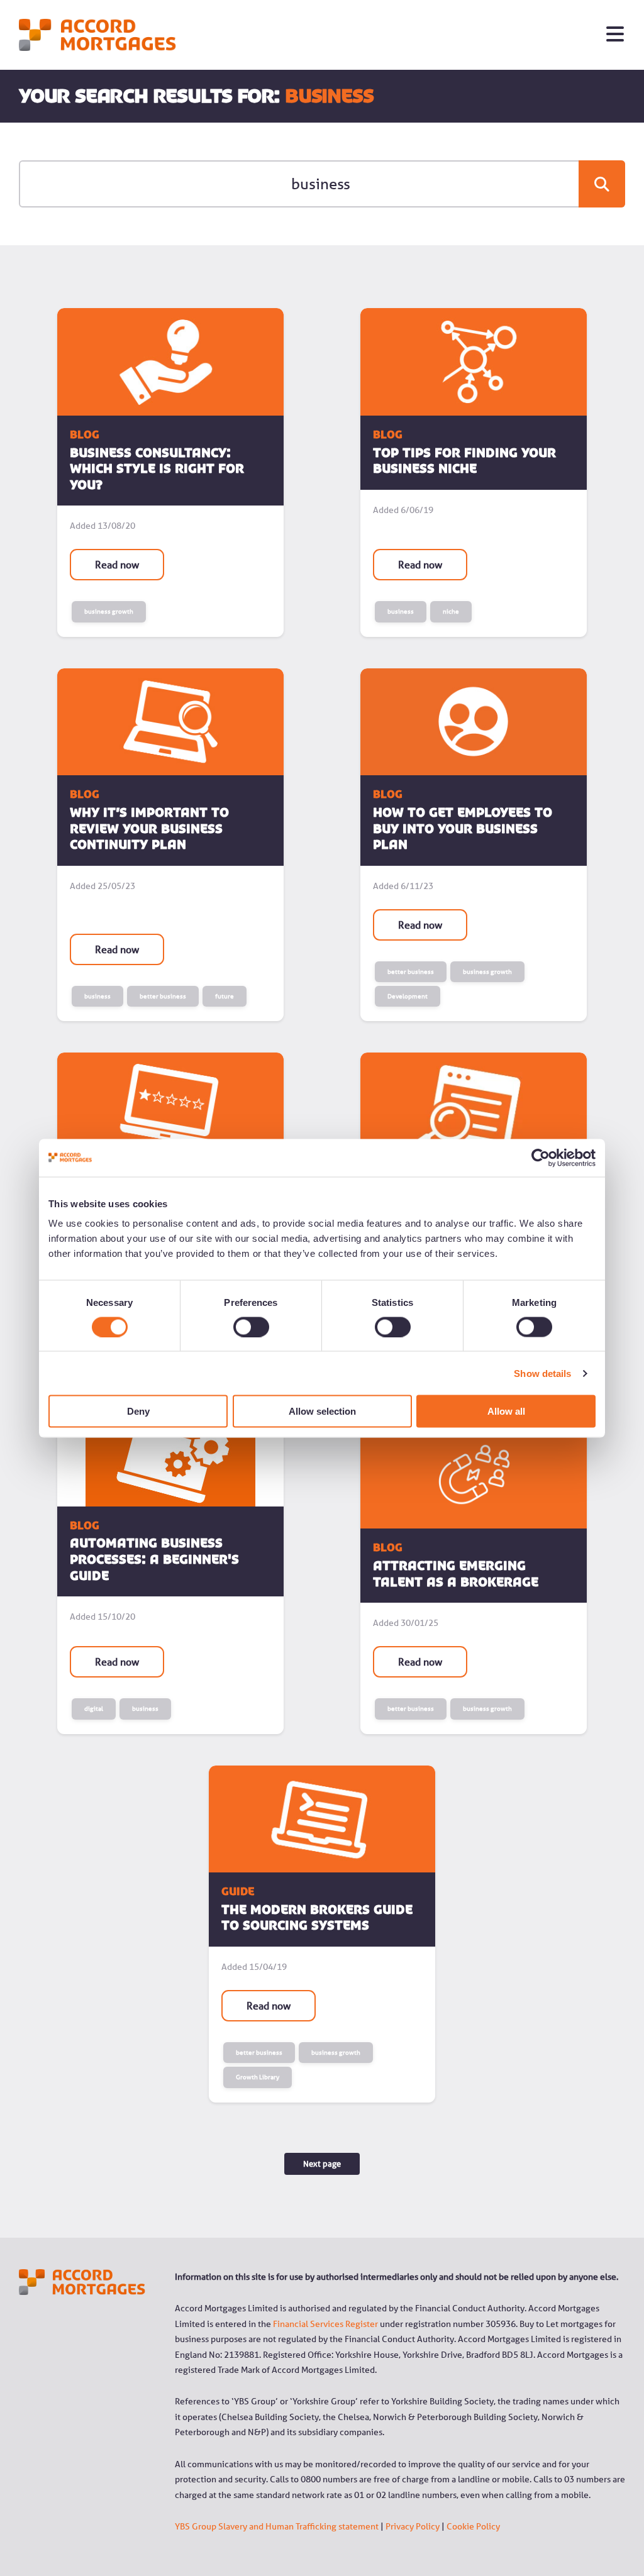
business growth (109, 611)
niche (451, 611)
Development (408, 996)
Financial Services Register (325, 2324)
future (225, 996)
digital (94, 1709)
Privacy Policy (413, 2526)
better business (163, 996)
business (401, 611)
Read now (117, 565)
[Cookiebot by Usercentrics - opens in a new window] (541, 1158)
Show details (542, 1373)
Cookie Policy (473, 2526)
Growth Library (258, 2077)
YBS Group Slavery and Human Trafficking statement (277, 2526)
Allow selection (322, 1411)
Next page (322, 2164)
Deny (138, 1411)
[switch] (237, 1327)
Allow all (506, 1411)
